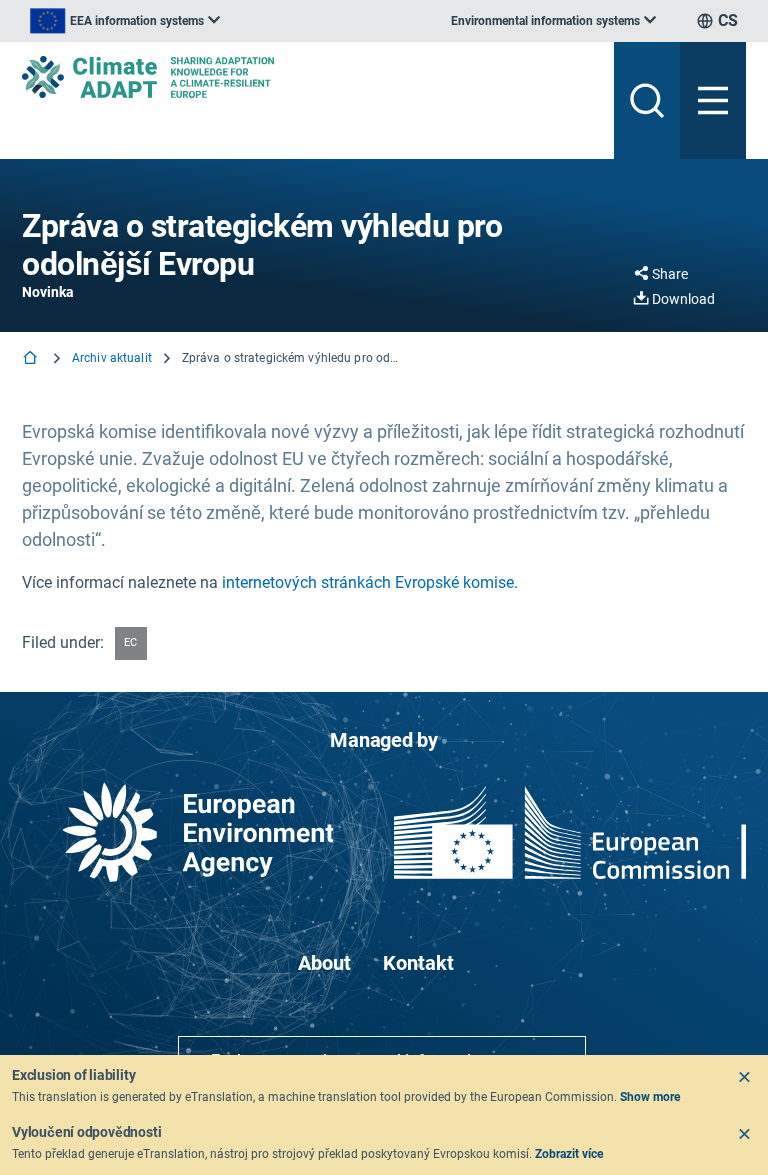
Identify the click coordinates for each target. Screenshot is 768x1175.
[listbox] (125, 21)
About (324, 963)
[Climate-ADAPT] (310, 77)
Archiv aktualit (112, 358)
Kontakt (418, 963)
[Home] (32, 359)
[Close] (744, 1077)
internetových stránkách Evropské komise (368, 582)
